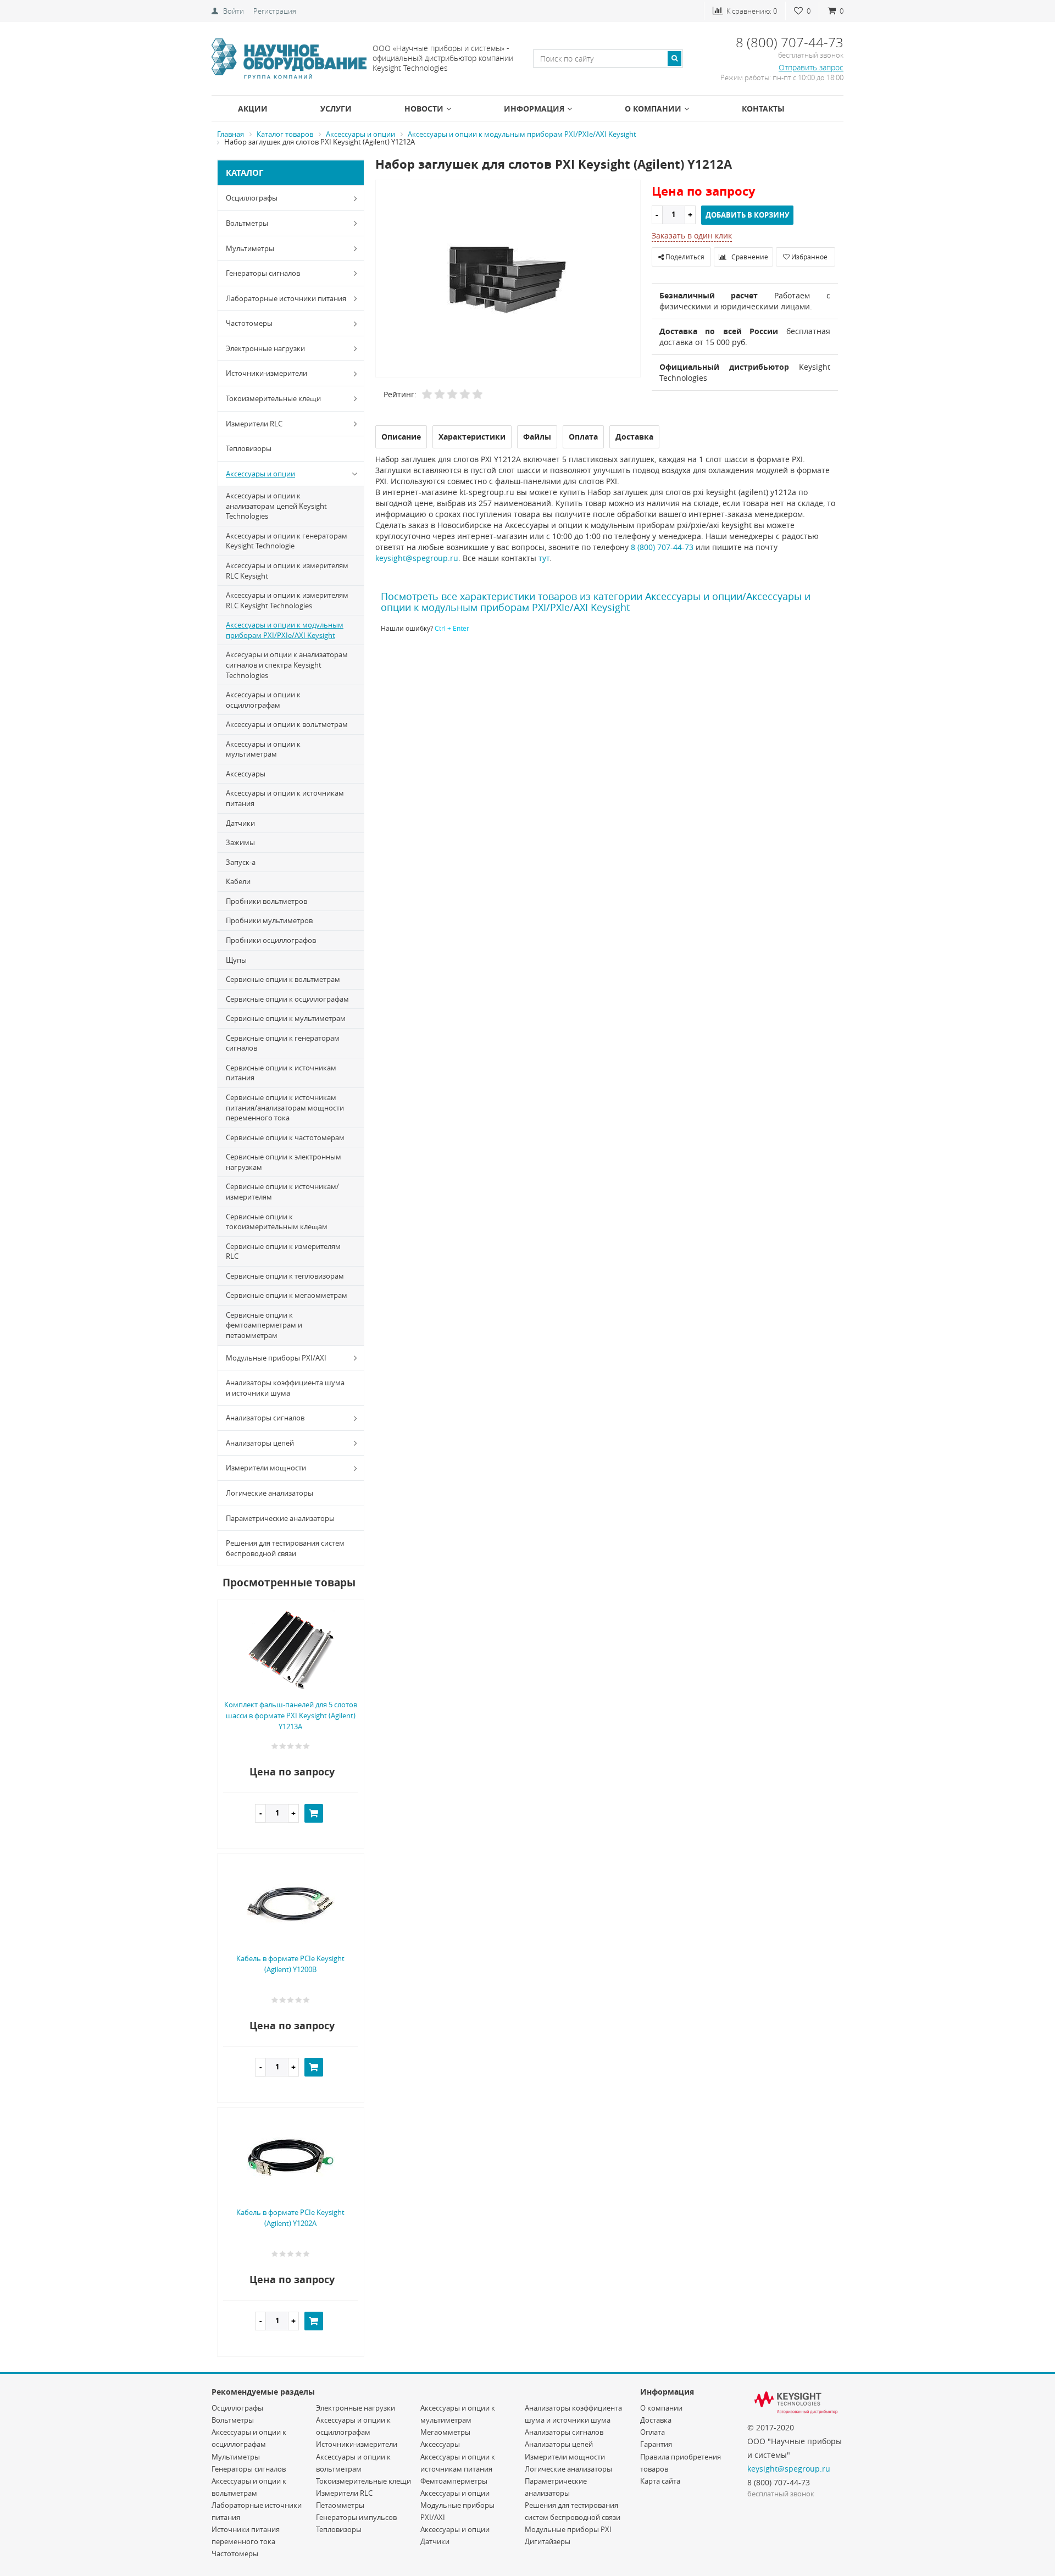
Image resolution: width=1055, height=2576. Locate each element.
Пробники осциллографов (271, 940)
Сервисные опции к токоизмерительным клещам (277, 1222)
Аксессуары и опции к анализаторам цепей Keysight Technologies (276, 506)
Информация (534, 109)
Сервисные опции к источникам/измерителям (282, 1192)
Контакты (763, 109)
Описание (401, 437)
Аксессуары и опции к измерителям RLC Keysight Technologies (287, 600)
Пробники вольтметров (266, 901)
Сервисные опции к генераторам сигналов (283, 1043)
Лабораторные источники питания (286, 298)
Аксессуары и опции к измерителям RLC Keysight (287, 571)
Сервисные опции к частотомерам (285, 1137)
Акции (253, 109)
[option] (508, 279)
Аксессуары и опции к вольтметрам (287, 724)
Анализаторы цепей (260, 1443)
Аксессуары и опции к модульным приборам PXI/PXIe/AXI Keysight (285, 630)
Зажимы (240, 842)
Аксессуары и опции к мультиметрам (263, 749)
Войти (234, 11)
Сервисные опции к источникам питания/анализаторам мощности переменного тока (285, 1107)
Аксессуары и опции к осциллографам (263, 700)
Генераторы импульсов (356, 2517)
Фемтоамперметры (454, 2481)
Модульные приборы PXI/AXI (276, 1358)
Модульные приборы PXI (568, 2529)
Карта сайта (660, 2481)
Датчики (240, 823)
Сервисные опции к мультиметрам (286, 1018)
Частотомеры (249, 323)
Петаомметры (340, 2505)
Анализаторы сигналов (265, 1418)
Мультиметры (250, 248)
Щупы (236, 960)
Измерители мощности (266, 1468)
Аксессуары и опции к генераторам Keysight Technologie (287, 541)
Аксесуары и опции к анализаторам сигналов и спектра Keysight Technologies (287, 665)
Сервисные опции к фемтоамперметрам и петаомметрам (264, 1325)
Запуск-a (241, 862)
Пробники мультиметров (269, 920)
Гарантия (656, 2444)
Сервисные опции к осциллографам (287, 999)
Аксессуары (246, 774)
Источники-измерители (266, 373)
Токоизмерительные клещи (273, 398)
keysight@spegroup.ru (417, 558)
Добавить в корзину (747, 215)
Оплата (653, 2432)
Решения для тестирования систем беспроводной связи (285, 1548)
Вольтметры (247, 223)
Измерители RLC (254, 424)
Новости (424, 109)
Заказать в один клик (692, 235)
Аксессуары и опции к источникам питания (285, 798)
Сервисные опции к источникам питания (281, 1073)
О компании (653, 109)
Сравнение (749, 257)
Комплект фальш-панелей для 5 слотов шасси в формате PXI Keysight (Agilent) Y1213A (291, 1716)
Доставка (656, 2420)
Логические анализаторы (270, 1493)
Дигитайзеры (548, 2541)
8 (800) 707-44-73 (662, 547)
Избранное (809, 257)
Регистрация (275, 11)
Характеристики (472, 437)
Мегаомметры (445, 2432)
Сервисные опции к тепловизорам (285, 1276)
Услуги (336, 109)
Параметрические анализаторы (280, 1518)
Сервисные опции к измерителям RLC (283, 1251)
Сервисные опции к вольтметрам (283, 979)
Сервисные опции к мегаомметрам (287, 1295)
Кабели (238, 881)
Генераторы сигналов (263, 273)
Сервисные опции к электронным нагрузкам (284, 1162)
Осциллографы (252, 198)
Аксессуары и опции (260, 474)
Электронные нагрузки (265, 348)
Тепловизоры (249, 448)
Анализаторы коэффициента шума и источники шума (285, 1388)
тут (544, 558)
